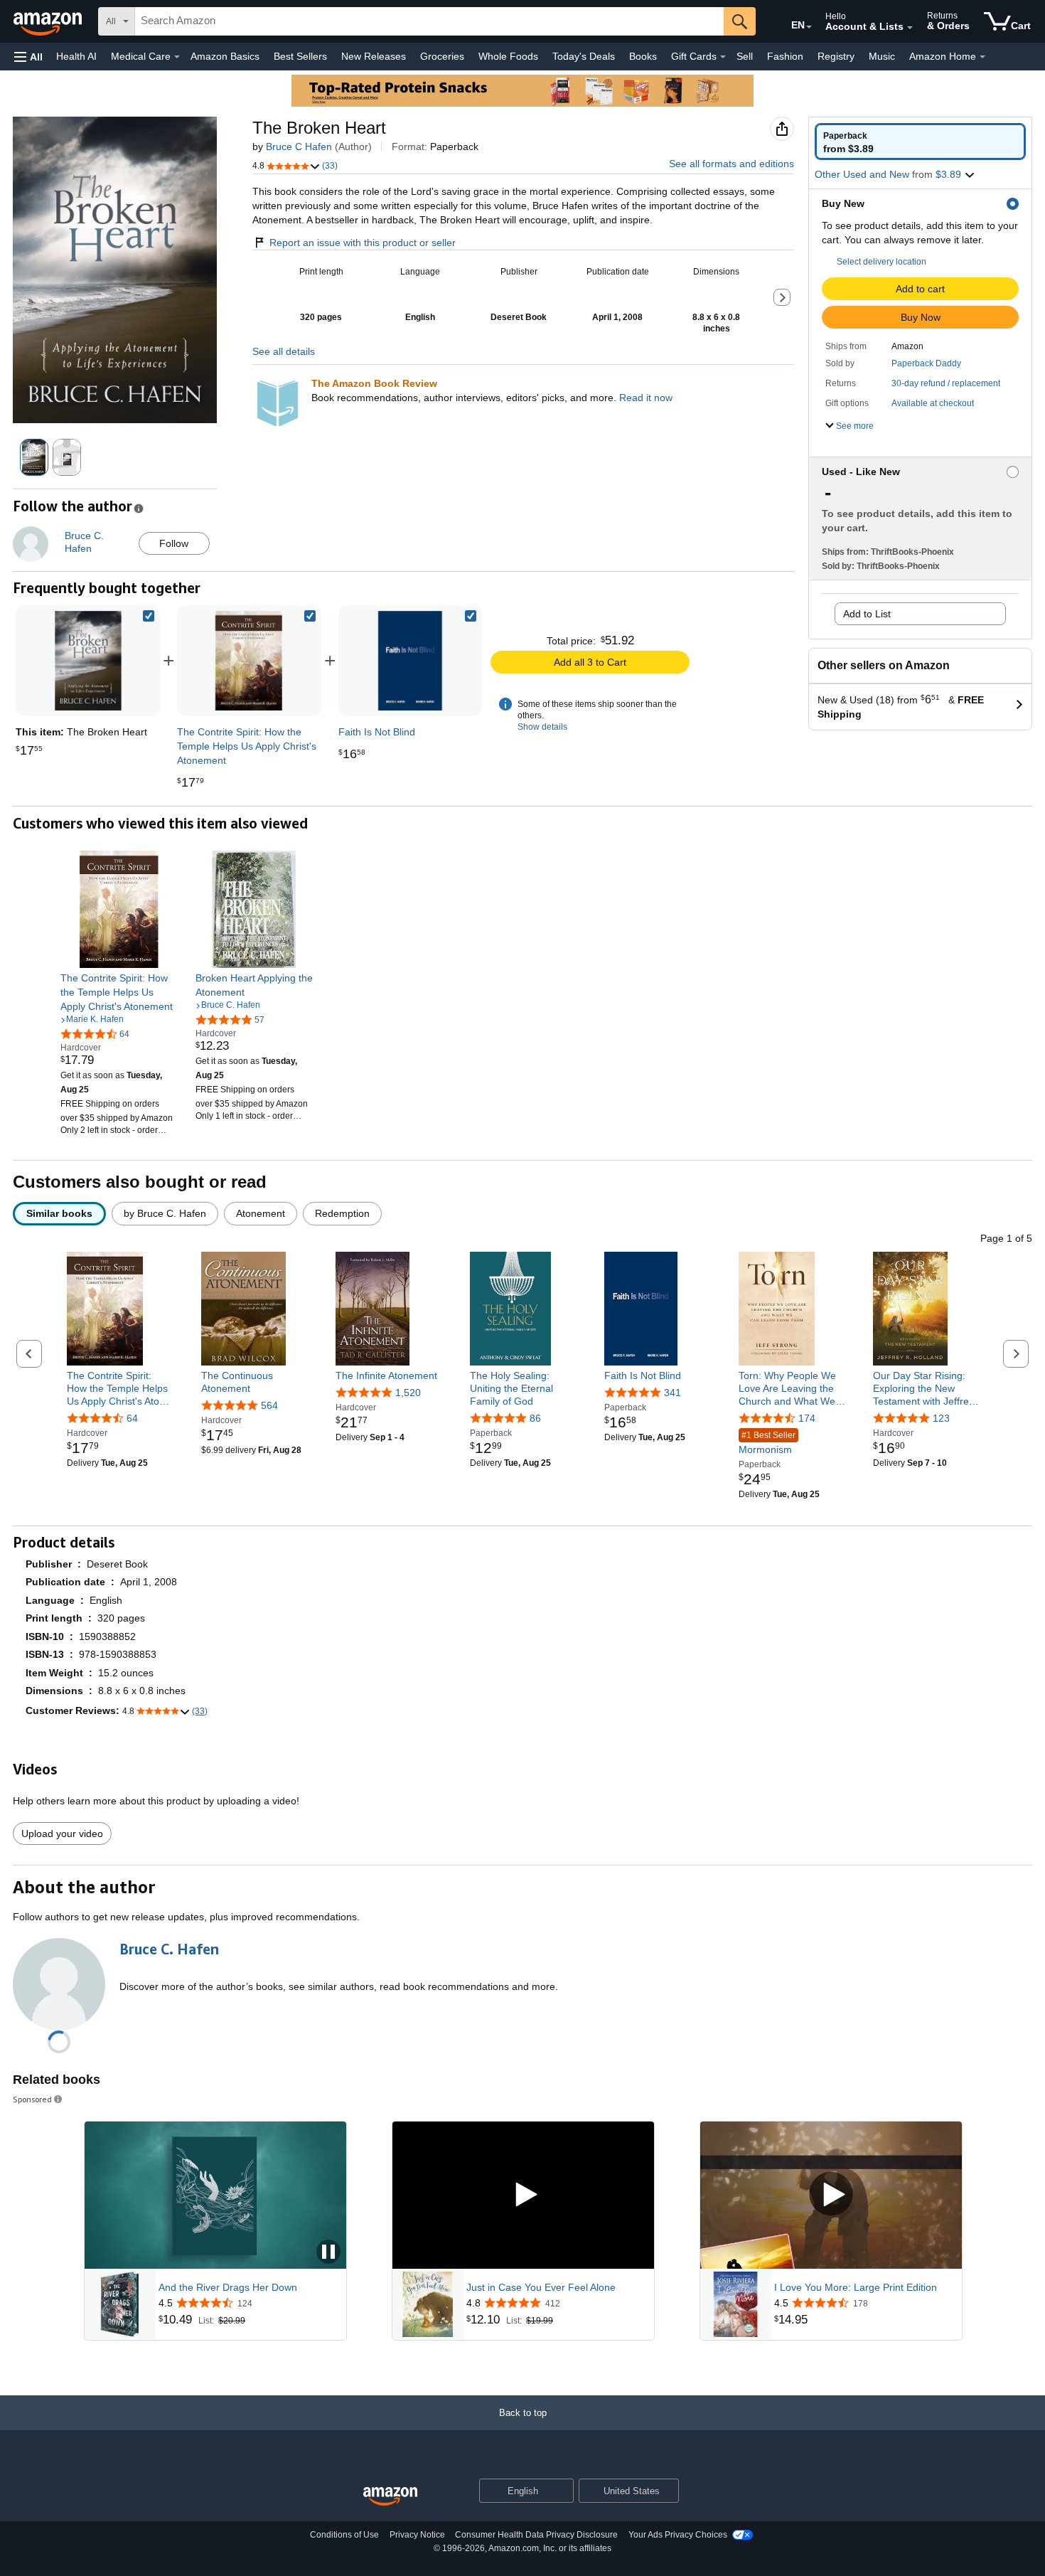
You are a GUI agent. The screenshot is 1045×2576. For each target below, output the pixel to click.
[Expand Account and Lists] (910, 28)
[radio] (920, 142)
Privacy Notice (417, 2535)
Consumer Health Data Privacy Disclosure (536, 2535)
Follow (174, 543)
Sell (745, 56)
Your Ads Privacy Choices (678, 2535)
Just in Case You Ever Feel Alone (541, 2287)
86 (535, 1418)
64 (132, 1418)
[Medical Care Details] (177, 57)
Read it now (646, 398)
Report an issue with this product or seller (363, 243)
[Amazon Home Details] (982, 57)
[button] (28, 57)
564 (269, 1405)
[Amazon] (49, 21)
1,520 (408, 1393)
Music (882, 56)
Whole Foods (508, 56)
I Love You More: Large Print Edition (856, 2287)
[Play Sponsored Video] (523, 2195)
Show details (542, 727)
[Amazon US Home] (390, 2497)
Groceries (442, 56)
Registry (836, 56)
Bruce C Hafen (299, 147)
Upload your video (62, 1833)
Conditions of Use (344, 2535)
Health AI (76, 56)
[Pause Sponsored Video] (328, 2253)
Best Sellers (300, 56)
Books (643, 56)
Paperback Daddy (926, 363)
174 (807, 1418)
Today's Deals (584, 56)
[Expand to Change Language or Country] (809, 27)
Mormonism (767, 1443)
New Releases (374, 56)
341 (672, 1393)
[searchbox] (429, 21)
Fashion (785, 56)
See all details (284, 351)
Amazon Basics (225, 56)
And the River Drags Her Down (228, 2287)
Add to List (867, 614)
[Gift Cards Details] (723, 57)
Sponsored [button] (32, 2099)
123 (941, 1418)
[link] (249, 661)
